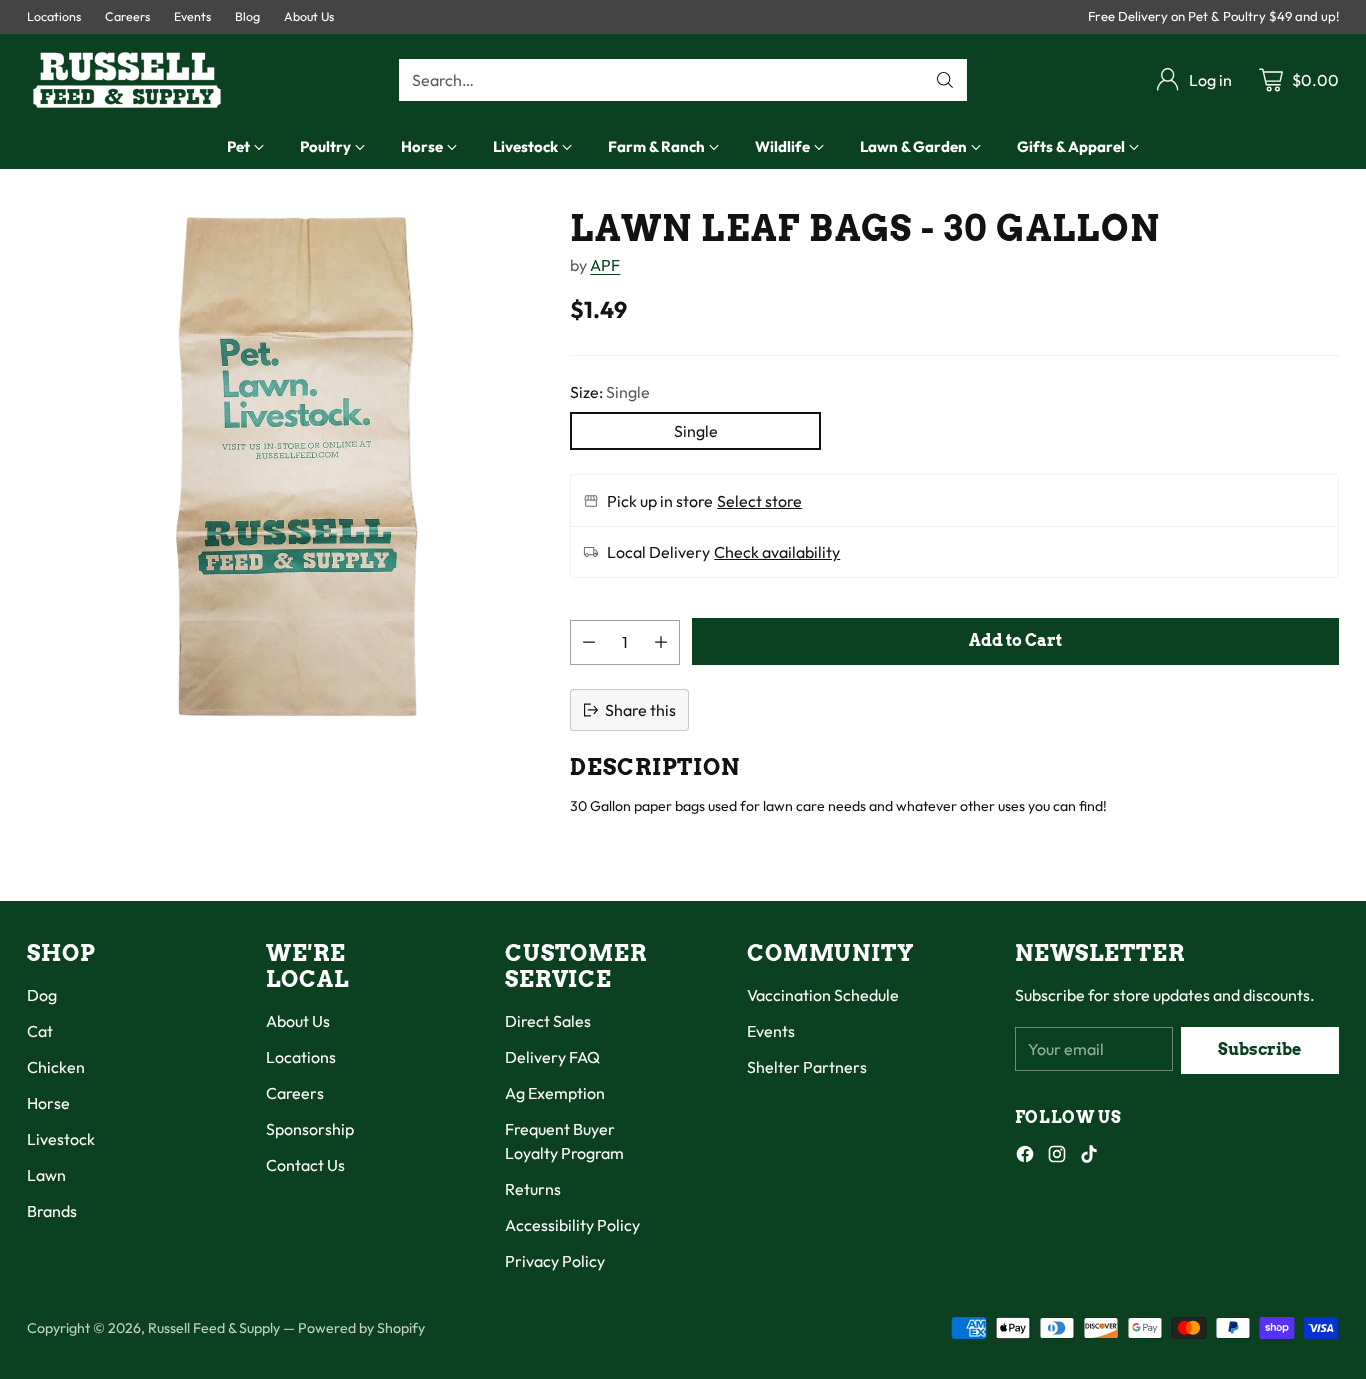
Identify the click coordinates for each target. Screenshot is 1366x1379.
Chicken (56, 1067)
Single (696, 431)
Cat (40, 1031)
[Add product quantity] (661, 642)
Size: (610, 392)
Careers (295, 1093)
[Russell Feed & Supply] (127, 80)
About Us (298, 1021)
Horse (48, 1103)
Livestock (61, 1139)
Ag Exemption (555, 1093)
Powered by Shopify (361, 1328)
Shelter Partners (807, 1067)
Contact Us (305, 1165)
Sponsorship (310, 1129)
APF (605, 265)
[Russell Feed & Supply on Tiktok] (1089, 1157)
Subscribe (1259, 1049)
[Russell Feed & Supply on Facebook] (1025, 1157)
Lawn (46, 1175)
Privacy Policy (555, 1261)
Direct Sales (548, 1021)
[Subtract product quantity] (589, 642)
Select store (759, 501)
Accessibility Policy (572, 1225)
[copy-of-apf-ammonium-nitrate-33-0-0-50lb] (283, 465)
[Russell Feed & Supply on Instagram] (1057, 1157)
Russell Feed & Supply (214, 1328)
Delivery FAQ (552, 1057)
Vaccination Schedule (823, 995)
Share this (640, 710)
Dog (42, 995)
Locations (301, 1057)
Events (771, 1031)
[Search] (945, 80)
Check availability (777, 552)
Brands (52, 1211)
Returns (533, 1189)
